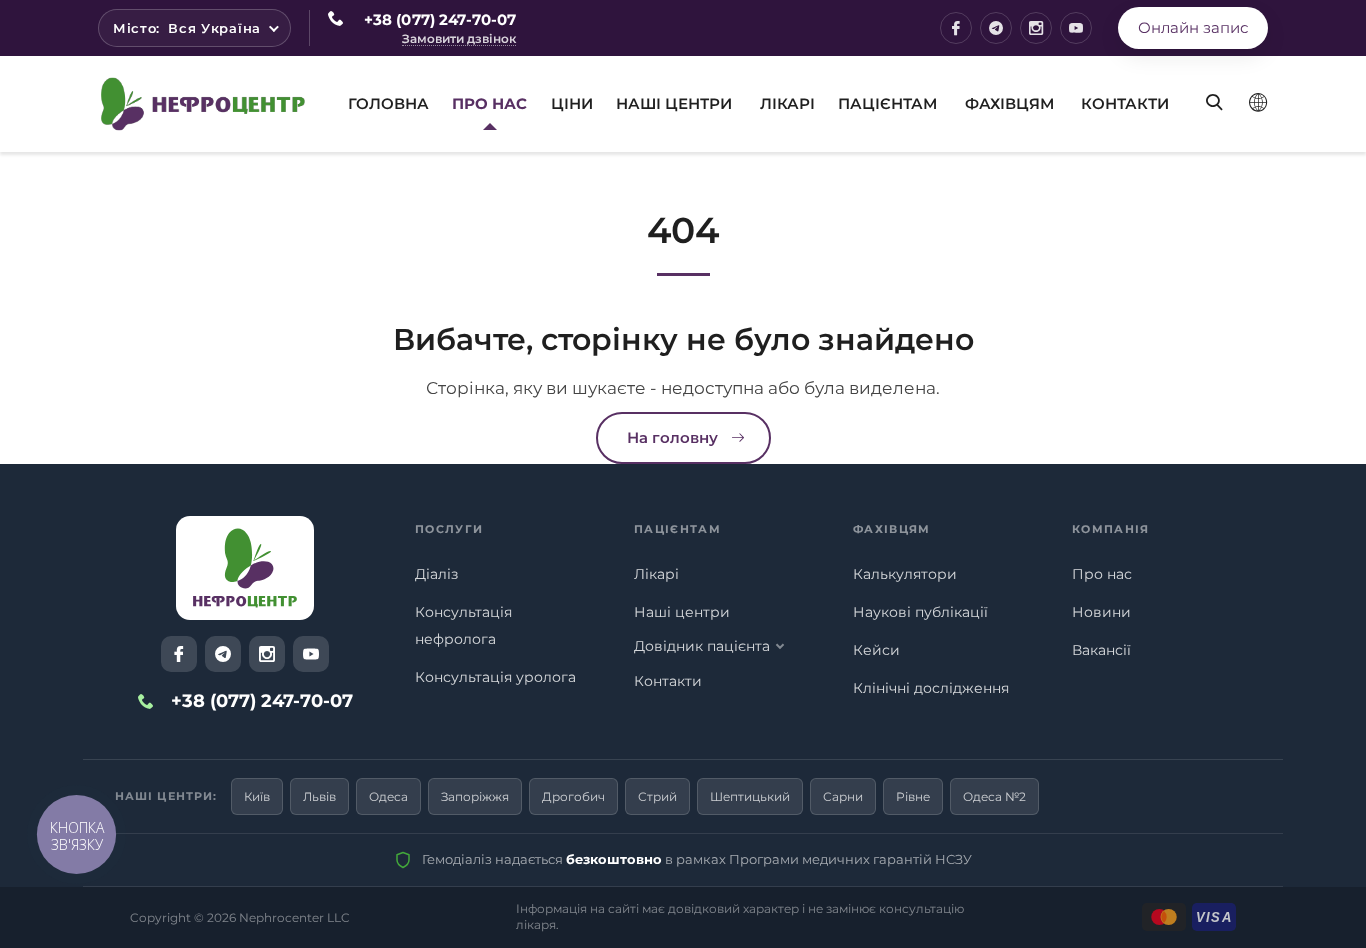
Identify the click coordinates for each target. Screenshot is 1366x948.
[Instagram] (1036, 28)
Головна (388, 103)
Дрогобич (573, 796)
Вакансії (1101, 650)
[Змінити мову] (1258, 102)
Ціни (572, 103)
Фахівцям (1009, 103)
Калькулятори (905, 574)
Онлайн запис (1193, 27)
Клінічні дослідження (931, 688)
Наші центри (674, 103)
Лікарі (787, 103)
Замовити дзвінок (459, 39)
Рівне (913, 796)
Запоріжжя (475, 796)
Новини (1101, 612)
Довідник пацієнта (702, 646)
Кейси (876, 650)
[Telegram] (996, 28)
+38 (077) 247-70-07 (440, 19)
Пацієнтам (887, 103)
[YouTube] (1076, 28)
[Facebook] (956, 28)
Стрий (657, 796)
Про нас (1102, 574)
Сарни (843, 796)
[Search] (1207, 87)
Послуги (449, 529)
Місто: (187, 28)
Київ (257, 796)
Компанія (1111, 529)
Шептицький (750, 796)
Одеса (388, 796)
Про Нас (489, 103)
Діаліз (436, 574)
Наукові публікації (920, 612)
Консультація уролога (495, 677)
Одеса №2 (994, 796)
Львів (319, 796)
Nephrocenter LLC (294, 917)
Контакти (1125, 103)
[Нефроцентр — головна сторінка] (245, 568)
